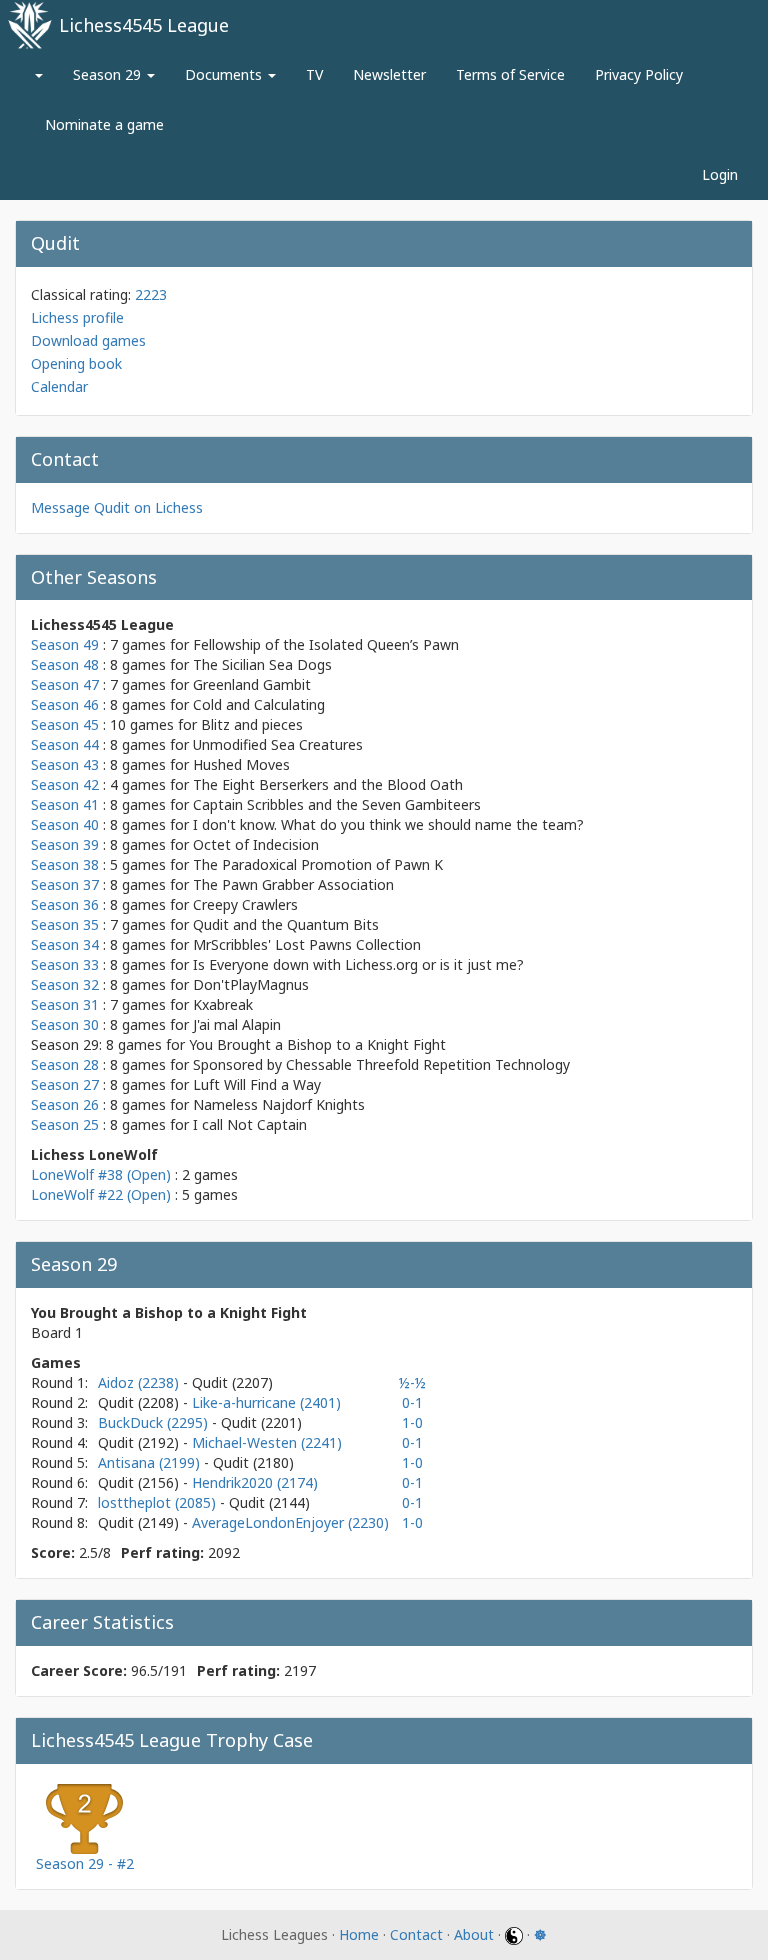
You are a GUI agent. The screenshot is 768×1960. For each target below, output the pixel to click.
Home (359, 1934)
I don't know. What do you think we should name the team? (388, 824)
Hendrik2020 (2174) (255, 1482)
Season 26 (65, 1104)
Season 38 (65, 864)
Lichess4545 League (144, 25)
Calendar (59, 386)
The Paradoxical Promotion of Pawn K (318, 864)
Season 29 (109, 74)
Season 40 (65, 824)
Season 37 (65, 884)
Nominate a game (104, 124)
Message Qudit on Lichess (117, 507)
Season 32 (65, 984)
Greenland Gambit (252, 684)
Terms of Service (510, 74)
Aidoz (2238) (140, 1382)
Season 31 (65, 1004)
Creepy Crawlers (245, 904)
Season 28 (65, 1064)
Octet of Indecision (256, 844)
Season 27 (65, 1084)
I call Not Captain (250, 1124)
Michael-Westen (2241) (267, 1442)
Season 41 (65, 804)
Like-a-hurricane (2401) (266, 1402)
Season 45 (65, 724)
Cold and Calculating (259, 704)
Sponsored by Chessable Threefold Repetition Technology (381, 1064)
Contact (416, 1934)
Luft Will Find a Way (257, 1084)
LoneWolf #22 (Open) (101, 1194)
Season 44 (65, 744)
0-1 (412, 1402)
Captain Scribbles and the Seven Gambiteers (337, 804)
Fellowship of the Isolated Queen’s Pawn (326, 644)
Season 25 (65, 1124)
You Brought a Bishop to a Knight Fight (317, 1044)
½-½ (412, 1382)
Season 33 (65, 964)
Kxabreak (223, 1004)
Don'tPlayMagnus (251, 984)
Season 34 (65, 944)
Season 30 (65, 1024)
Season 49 (65, 644)
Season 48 (65, 664)
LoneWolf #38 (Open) (101, 1174)
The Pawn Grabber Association (293, 884)
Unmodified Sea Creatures (278, 744)
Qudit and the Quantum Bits (286, 924)
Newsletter (389, 74)
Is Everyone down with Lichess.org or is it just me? (358, 964)
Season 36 (65, 904)
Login (720, 174)
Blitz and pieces (252, 724)
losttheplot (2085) (159, 1502)
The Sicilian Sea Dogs (262, 664)
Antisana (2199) (151, 1462)
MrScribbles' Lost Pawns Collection (307, 944)
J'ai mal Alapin (237, 1024)
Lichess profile (77, 317)
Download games (88, 340)
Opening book (76, 363)
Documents (225, 74)
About (474, 1934)
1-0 (412, 1422)
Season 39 (65, 844)
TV (314, 74)
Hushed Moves (241, 764)
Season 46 (65, 704)
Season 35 (65, 924)
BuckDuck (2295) (155, 1422)
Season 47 (65, 684)
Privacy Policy (639, 74)
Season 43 (65, 764)
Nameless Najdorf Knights (279, 1104)
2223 (151, 294)
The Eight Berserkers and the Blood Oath (328, 784)
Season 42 (65, 784)
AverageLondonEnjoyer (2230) (290, 1522)
